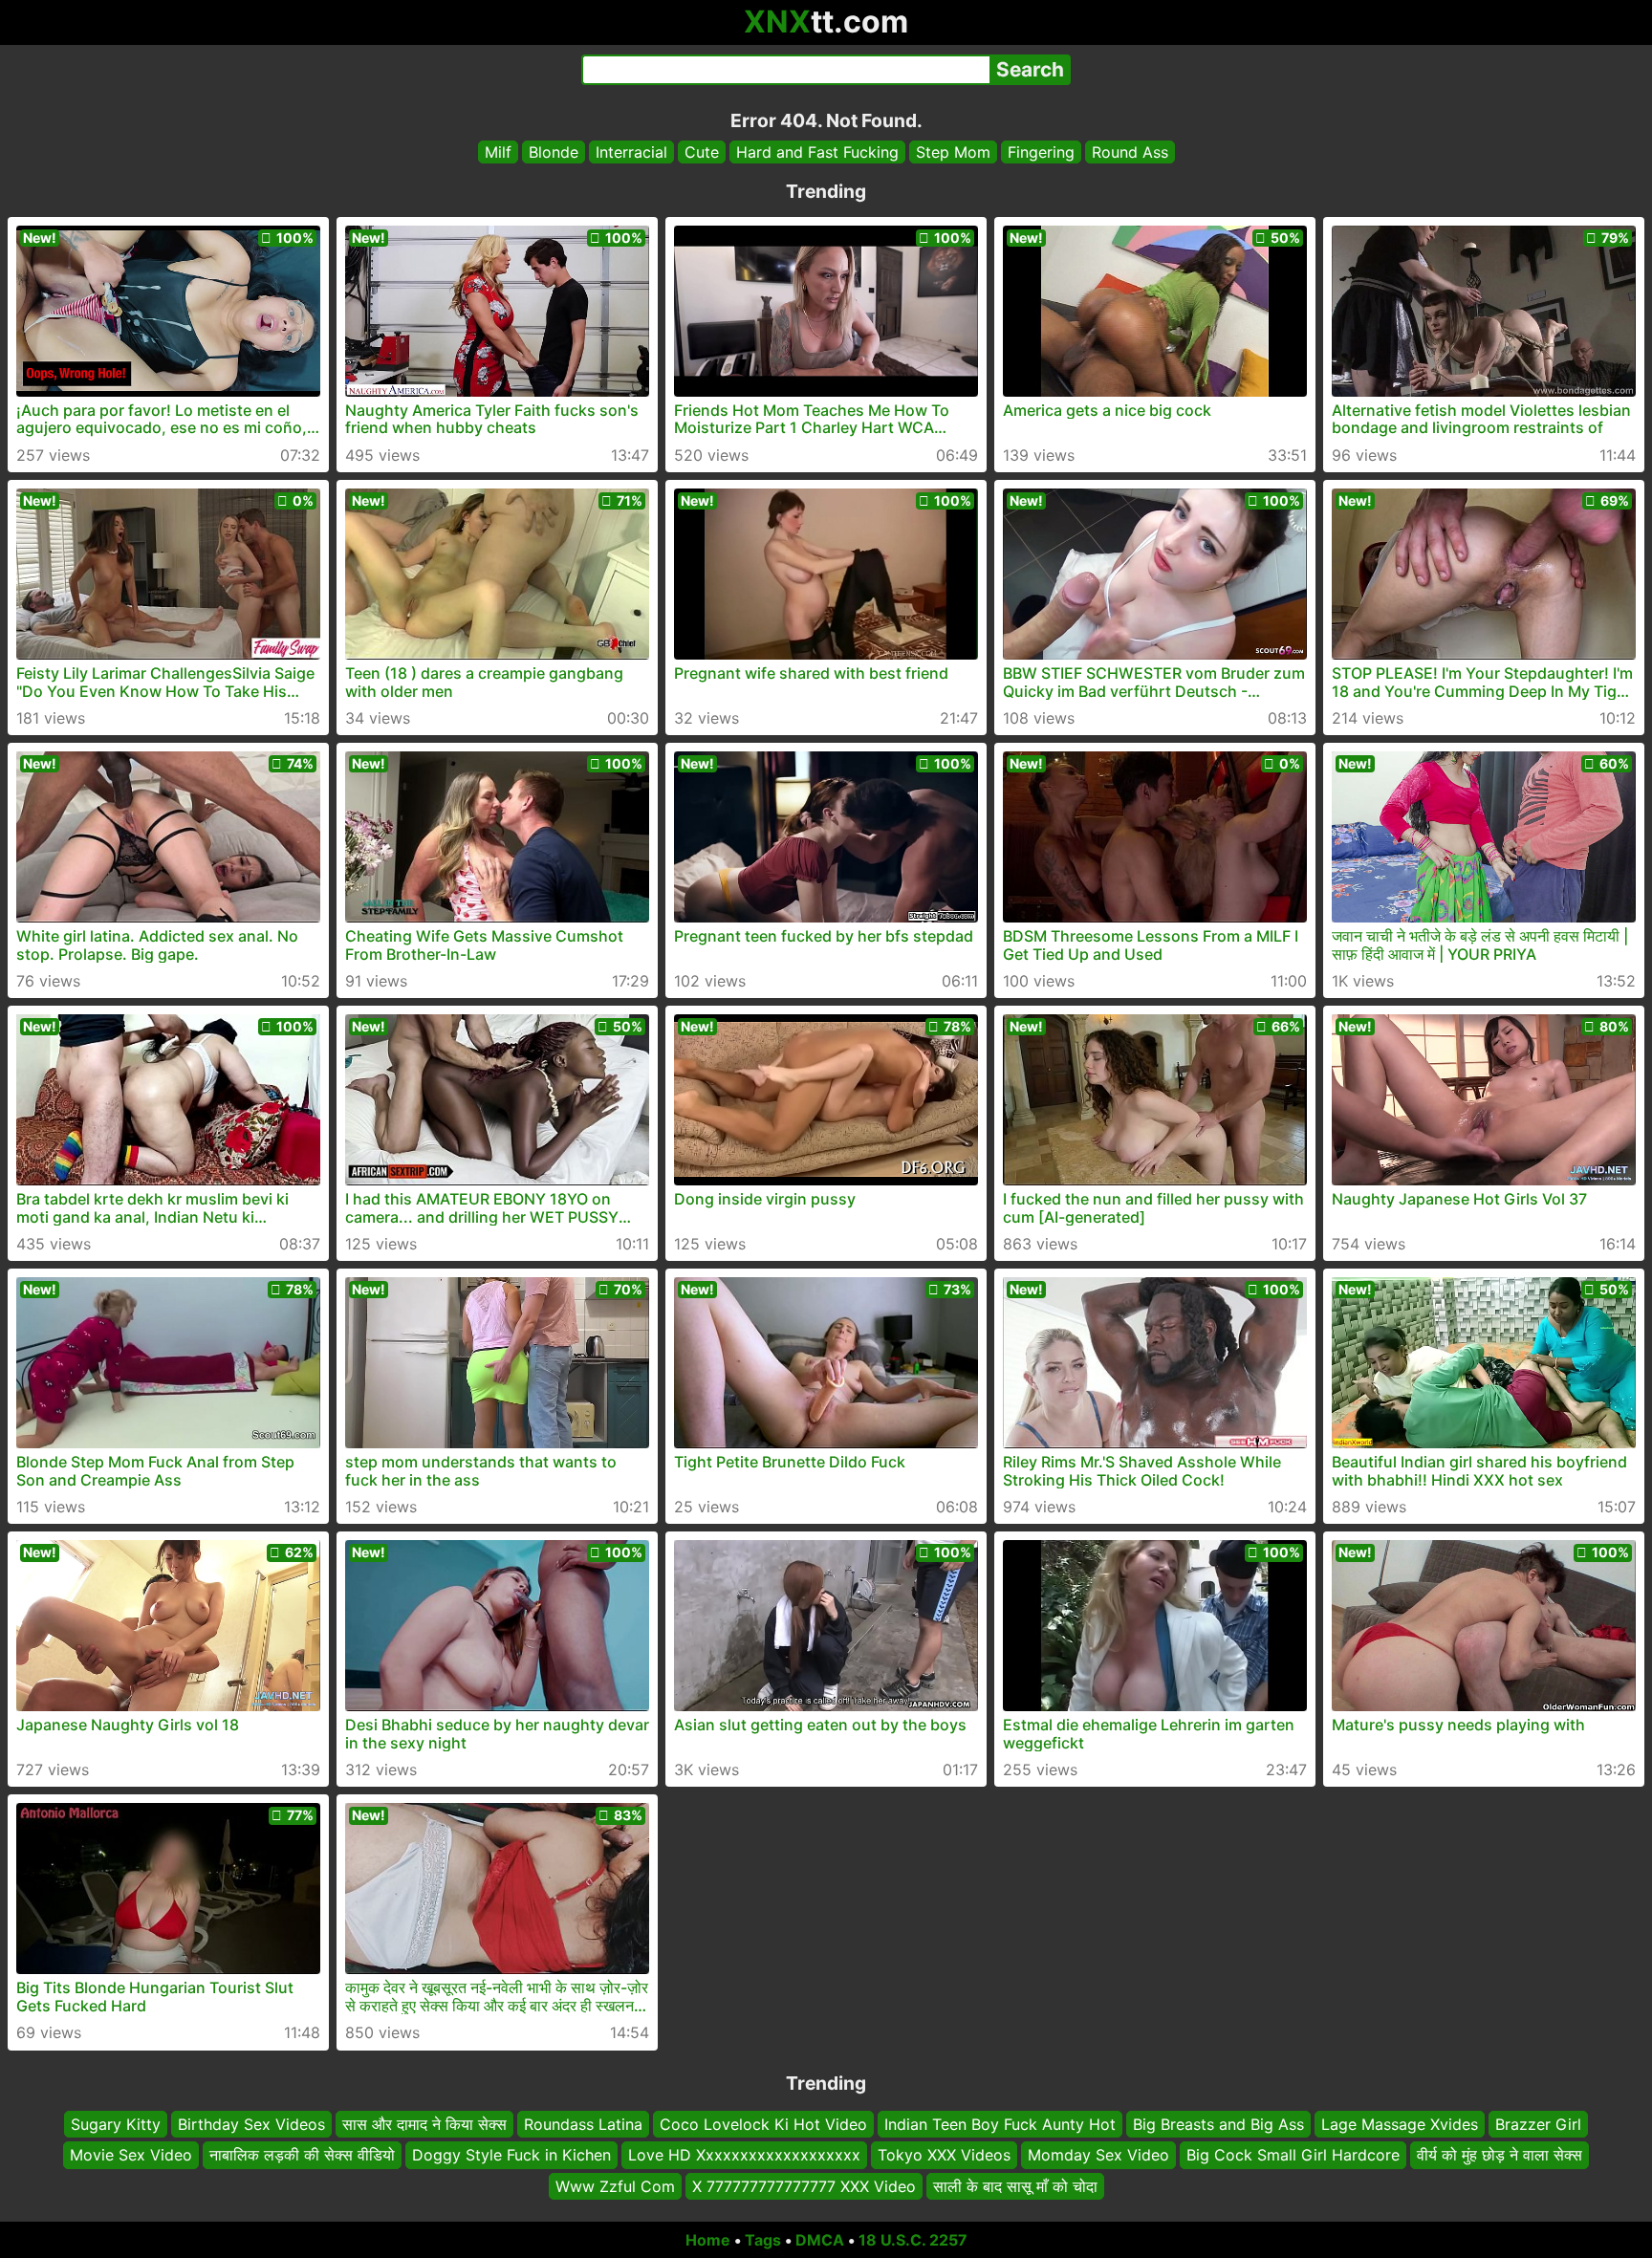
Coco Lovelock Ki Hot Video (763, 2124)
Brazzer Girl (1538, 2124)
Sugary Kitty (116, 2124)
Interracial (631, 152)
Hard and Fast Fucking (817, 152)
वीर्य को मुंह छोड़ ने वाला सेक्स (1500, 2156)
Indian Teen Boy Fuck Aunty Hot (1000, 2124)
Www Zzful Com (615, 2186)
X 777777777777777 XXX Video (804, 2186)
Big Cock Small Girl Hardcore (1293, 2156)
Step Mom (953, 152)
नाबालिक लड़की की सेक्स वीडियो (302, 2156)
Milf (498, 152)
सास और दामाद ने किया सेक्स (424, 2124)
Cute (702, 152)
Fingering (1041, 152)
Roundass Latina (583, 2124)
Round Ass (1130, 152)
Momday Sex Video (1098, 2156)
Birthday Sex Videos (251, 2124)
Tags (763, 2240)
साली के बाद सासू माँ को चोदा (1015, 2186)
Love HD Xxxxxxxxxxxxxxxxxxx (744, 2156)
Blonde (554, 152)
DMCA (820, 2240)
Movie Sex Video (131, 2156)
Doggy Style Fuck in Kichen (511, 2156)
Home (708, 2240)
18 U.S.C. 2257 (913, 2240)
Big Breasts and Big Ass (1218, 2124)
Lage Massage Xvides (1400, 2124)
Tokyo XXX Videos (944, 2156)
